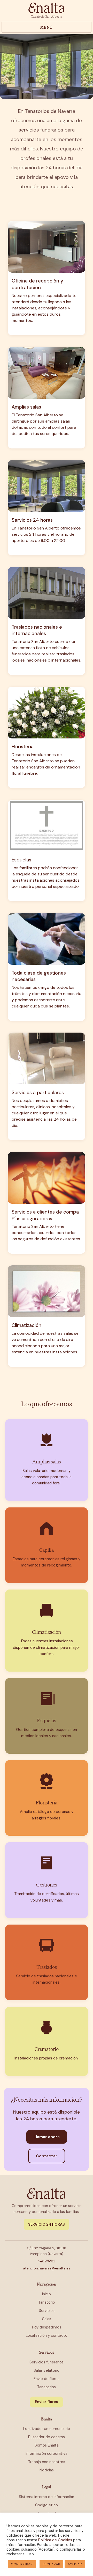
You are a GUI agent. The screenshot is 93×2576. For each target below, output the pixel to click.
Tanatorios (47, 2387)
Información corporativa (47, 2454)
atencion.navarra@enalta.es (47, 2268)
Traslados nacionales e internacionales (37, 630)
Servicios (47, 2311)
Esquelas (21, 860)
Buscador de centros (47, 2437)
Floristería (23, 747)
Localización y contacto (47, 2335)
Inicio (47, 2294)
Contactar (47, 2156)
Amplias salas (26, 407)
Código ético (47, 2505)
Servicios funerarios (47, 2362)
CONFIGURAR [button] (22, 2564)
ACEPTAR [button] (75, 2564)
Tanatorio (47, 2302)
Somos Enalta (47, 2445)
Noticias (47, 2470)
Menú (47, 27)
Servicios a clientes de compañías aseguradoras (46, 1215)
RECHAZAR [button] (51, 2564)
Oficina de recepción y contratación (37, 284)
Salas (47, 2319)
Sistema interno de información (47, 2497)
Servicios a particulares (38, 1093)
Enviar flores (47, 2402)
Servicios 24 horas (32, 520)
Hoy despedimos (47, 2327)
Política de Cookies (55, 2540)
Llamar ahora (47, 2137)
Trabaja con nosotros (47, 2462)
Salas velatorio (47, 2370)
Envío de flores (47, 2379)
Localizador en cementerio (47, 2429)
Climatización (26, 1325)
